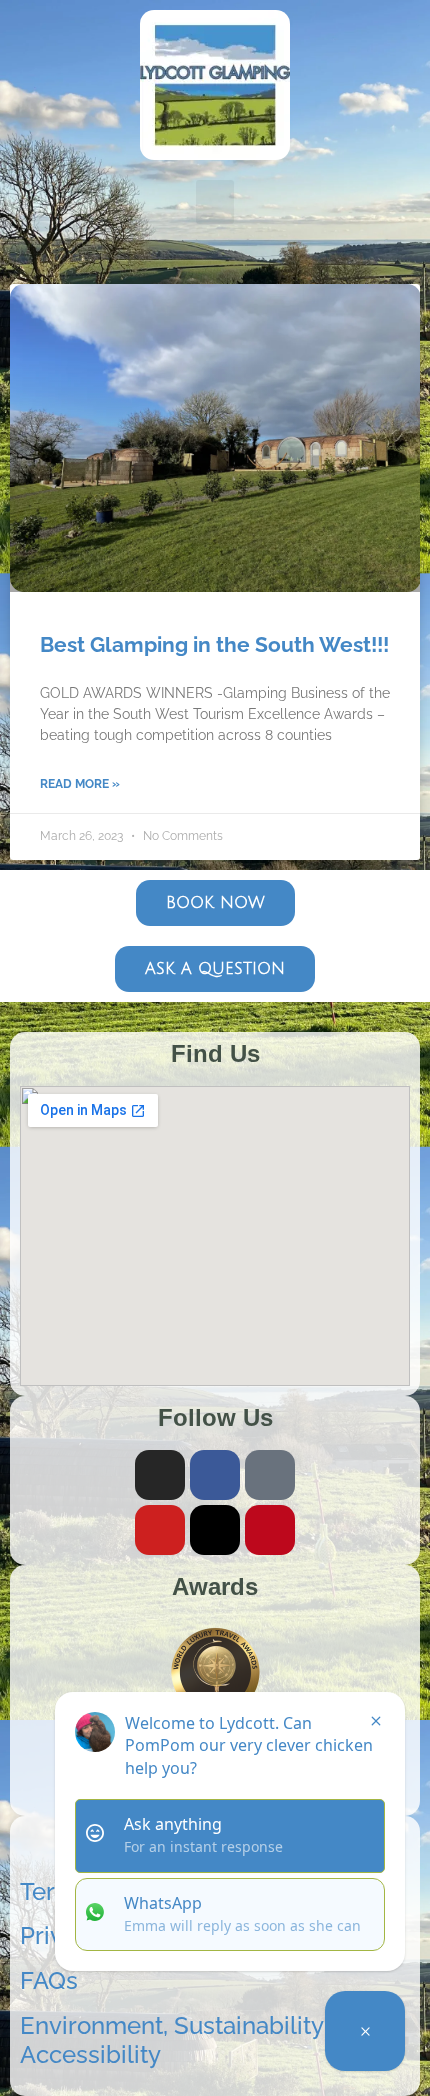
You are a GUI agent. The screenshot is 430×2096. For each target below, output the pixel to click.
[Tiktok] (270, 1475)
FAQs (49, 1980)
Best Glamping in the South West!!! (214, 644)
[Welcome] (365, 2031)
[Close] (376, 1721)
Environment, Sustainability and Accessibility (195, 2040)
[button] (215, 202)
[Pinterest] (270, 1530)
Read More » (80, 784)
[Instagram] (160, 1475)
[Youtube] (160, 1530)
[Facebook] (215, 1475)
